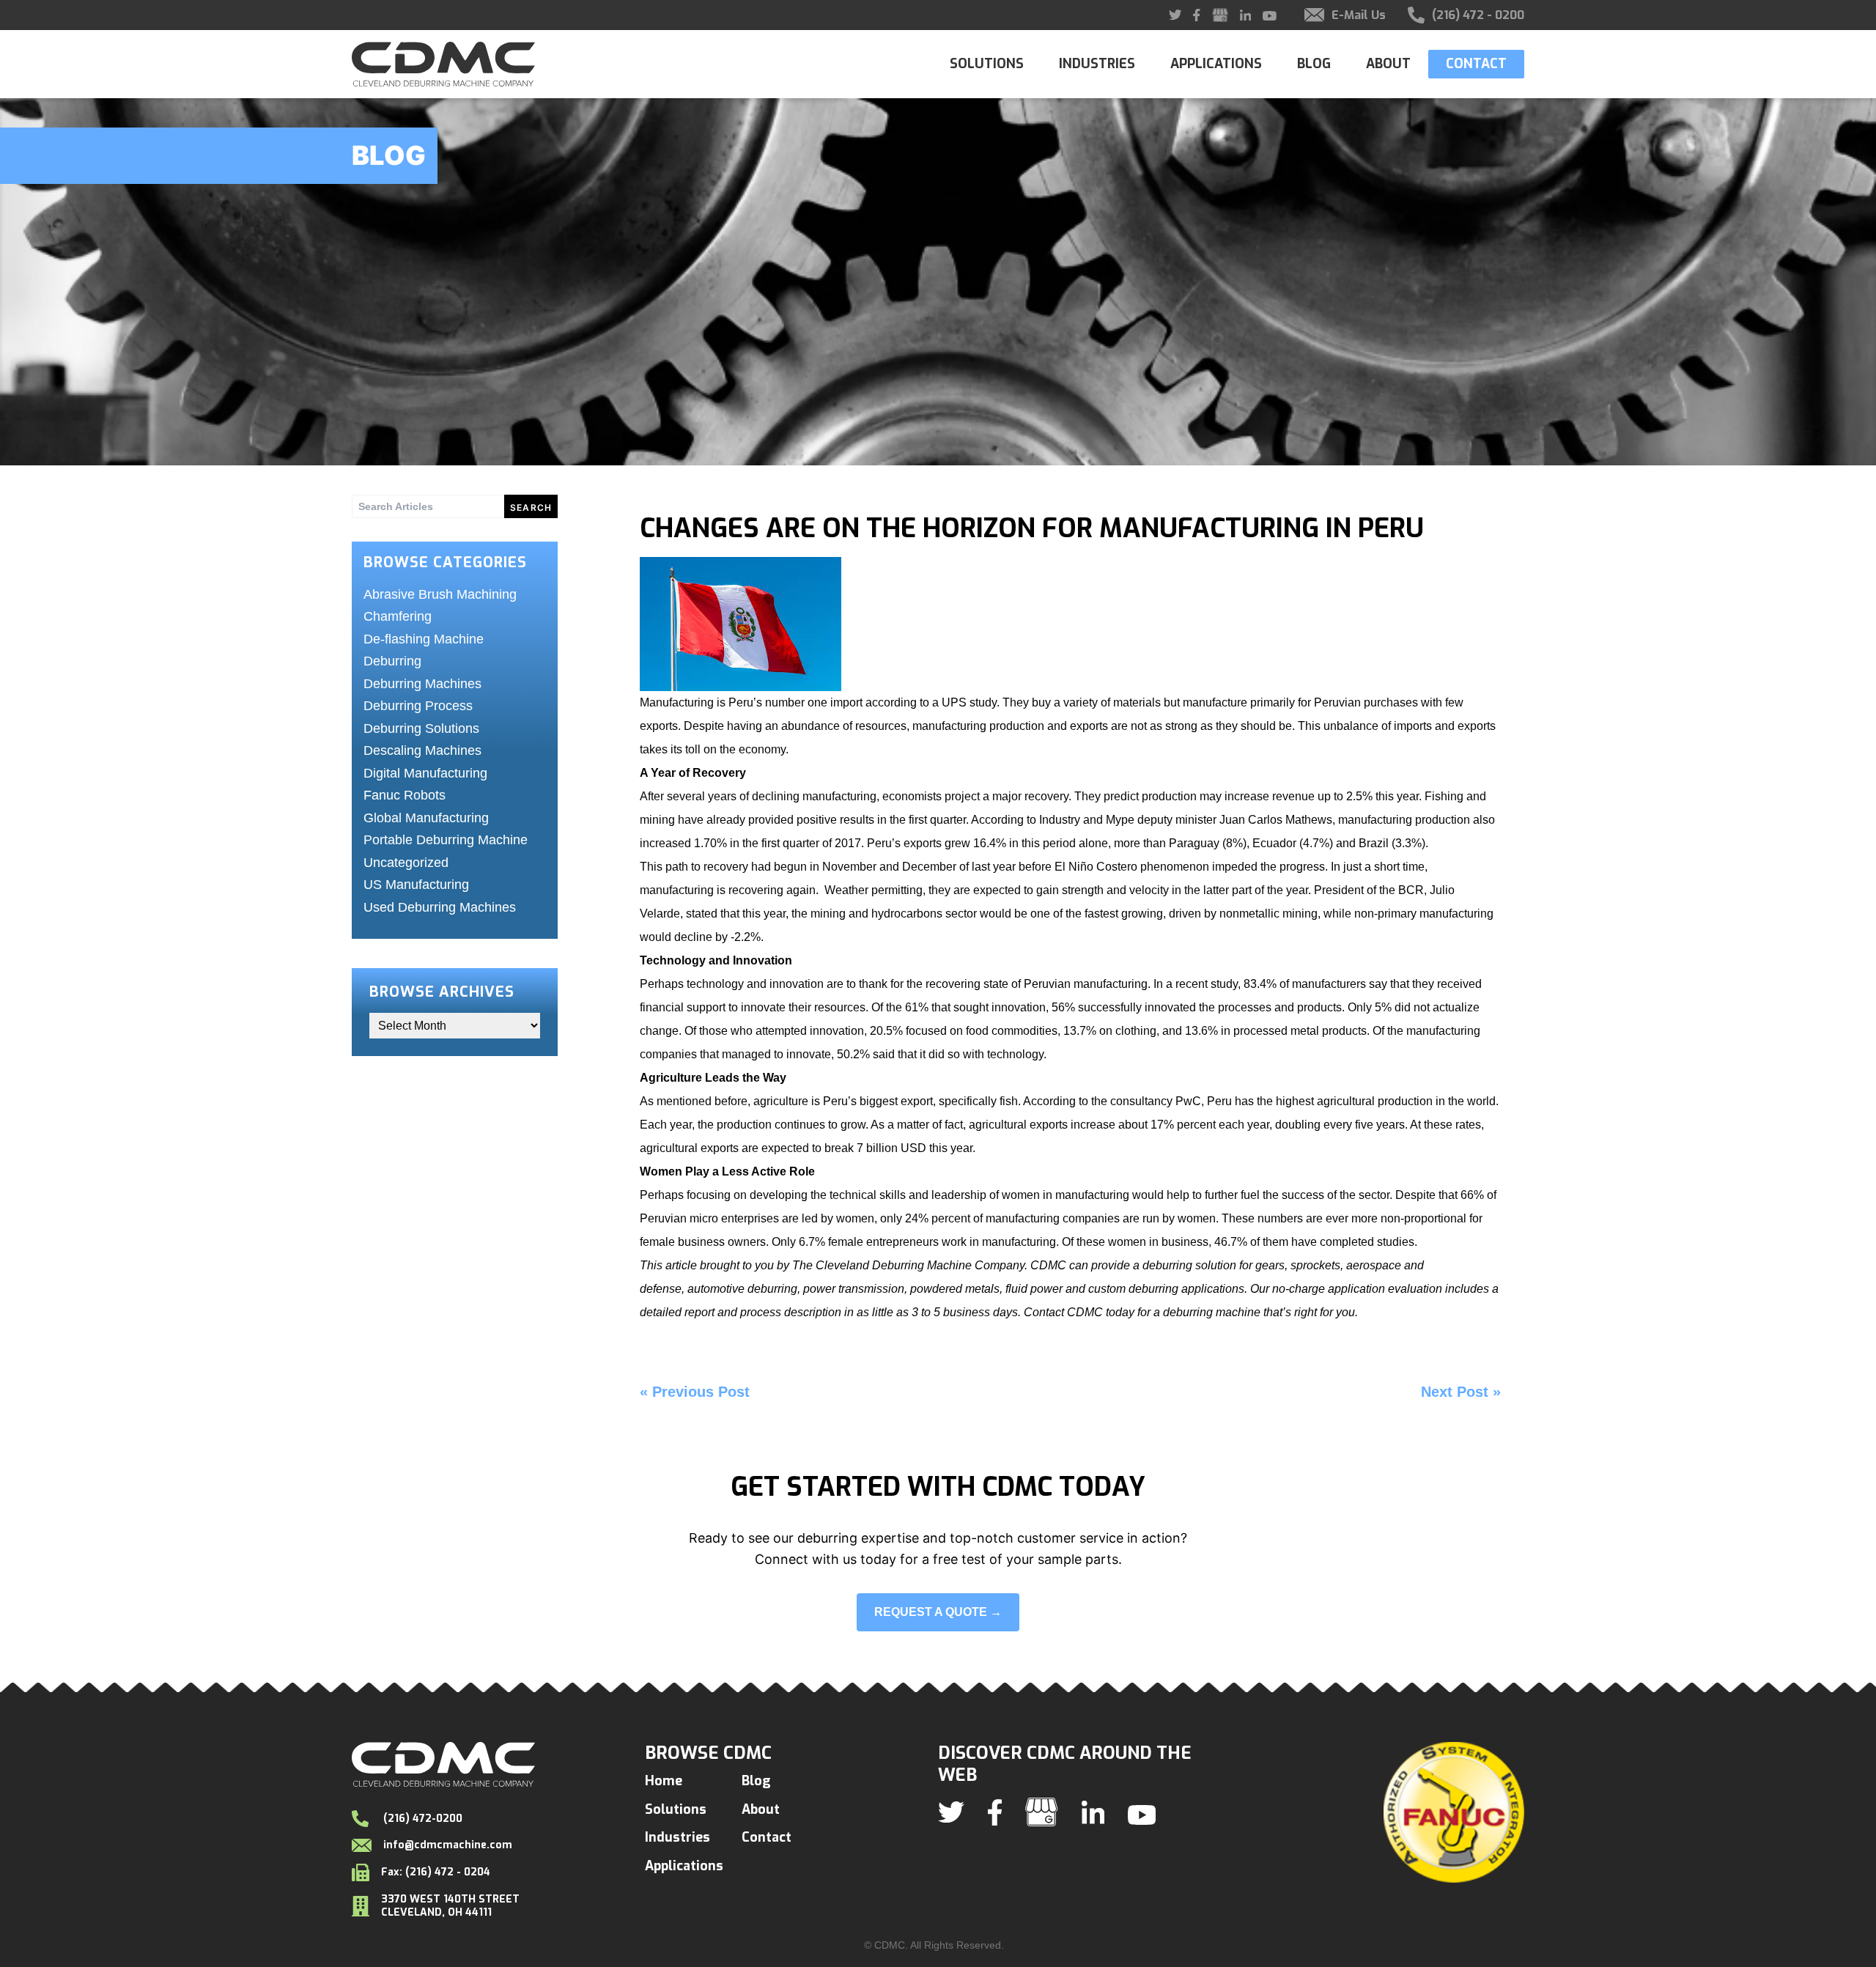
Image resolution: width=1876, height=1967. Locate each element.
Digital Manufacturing (425, 773)
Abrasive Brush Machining (440, 594)
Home (664, 1781)
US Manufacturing (416, 885)
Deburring (392, 661)
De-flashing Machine (424, 639)
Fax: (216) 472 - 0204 (436, 1872)
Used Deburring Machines (440, 907)
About (1388, 64)
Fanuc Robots (405, 795)
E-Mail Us (1359, 15)
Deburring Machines (422, 684)
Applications (1216, 64)
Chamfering (398, 616)
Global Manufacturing (426, 818)
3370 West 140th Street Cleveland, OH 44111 (450, 1906)
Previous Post (701, 1392)
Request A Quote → (938, 1612)
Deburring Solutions (421, 728)
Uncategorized (406, 863)
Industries (1097, 64)
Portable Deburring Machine (446, 840)
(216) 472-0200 (421, 1819)
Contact (1476, 64)
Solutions (987, 64)
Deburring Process (418, 706)
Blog (1314, 64)
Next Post (1455, 1392)
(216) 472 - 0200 (1478, 15)
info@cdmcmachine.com (448, 1845)
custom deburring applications (1165, 1289)
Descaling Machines (422, 750)
